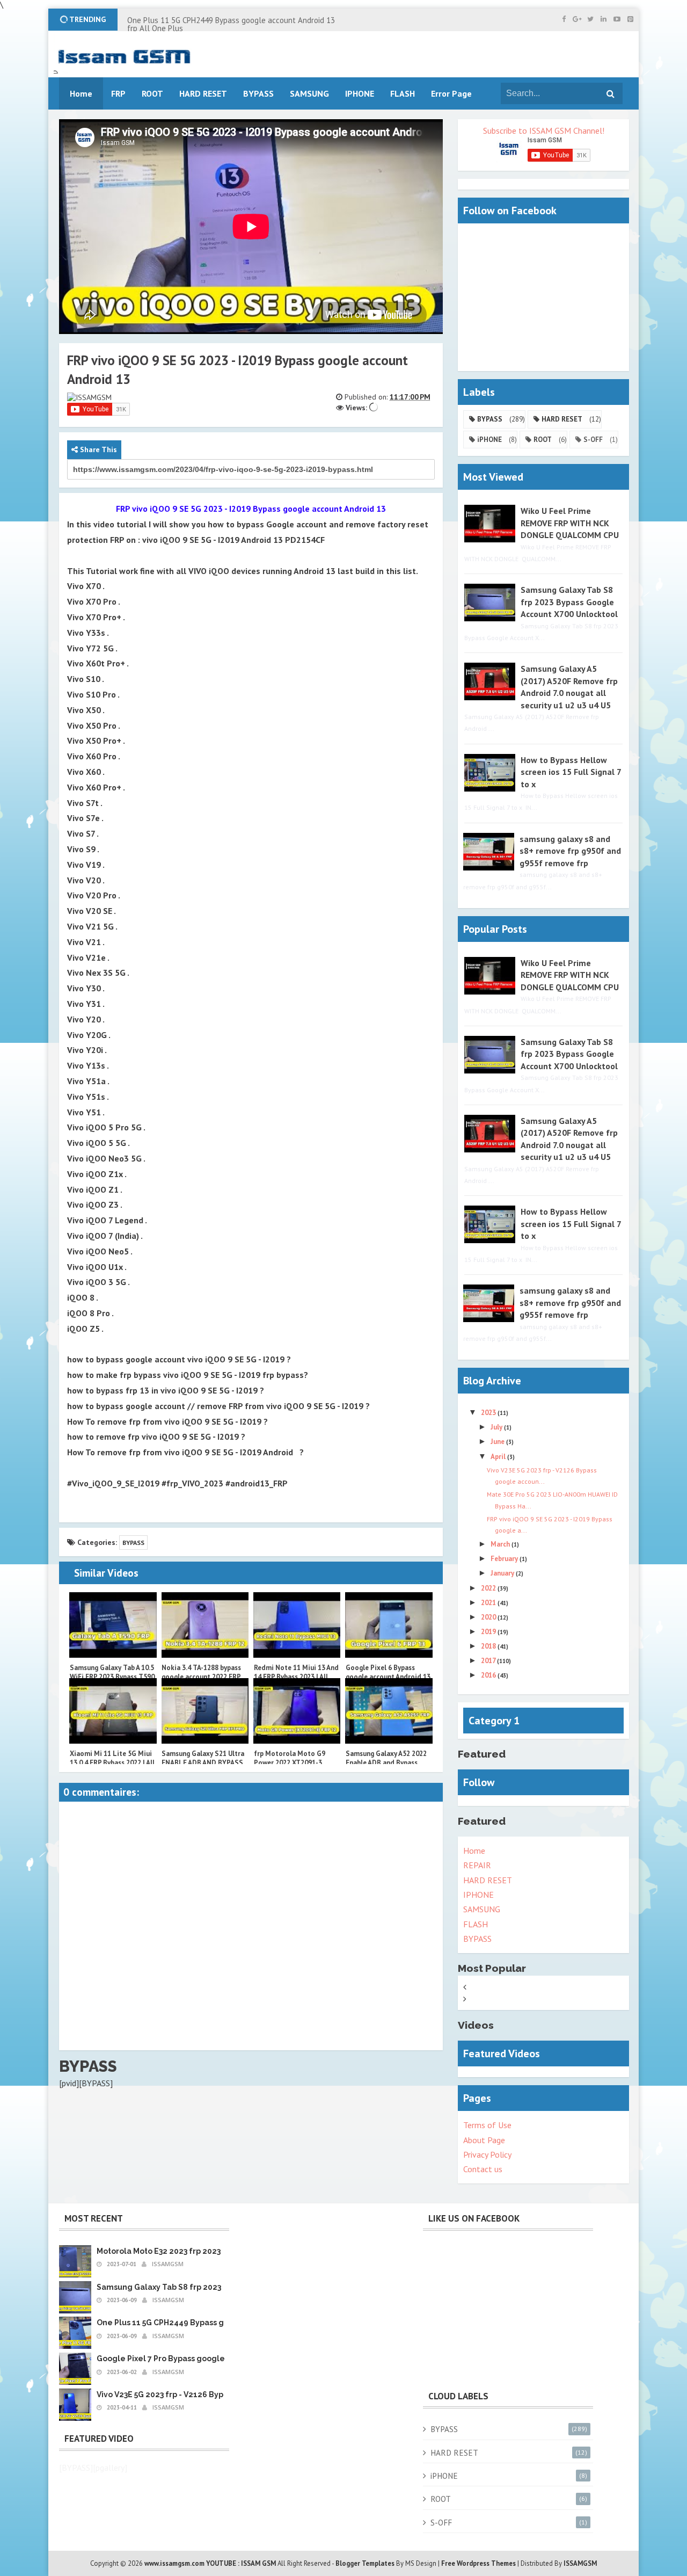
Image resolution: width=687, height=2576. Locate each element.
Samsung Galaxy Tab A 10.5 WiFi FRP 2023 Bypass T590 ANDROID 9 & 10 (112, 1677)
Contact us (483, 2169)
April (499, 1457)
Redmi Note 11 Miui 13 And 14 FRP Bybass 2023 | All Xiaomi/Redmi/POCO (296, 1677)
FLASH (403, 93)
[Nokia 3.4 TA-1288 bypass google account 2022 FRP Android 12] (205, 1625)
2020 (489, 1617)
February (505, 1559)
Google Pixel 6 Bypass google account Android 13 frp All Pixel (388, 1677)
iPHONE (489, 440)
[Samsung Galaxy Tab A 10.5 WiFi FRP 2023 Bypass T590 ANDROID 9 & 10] (113, 1625)
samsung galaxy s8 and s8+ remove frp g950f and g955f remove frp (570, 851)
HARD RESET (562, 419)
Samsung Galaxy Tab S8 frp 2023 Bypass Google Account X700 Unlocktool (569, 602)
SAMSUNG (482, 1909)
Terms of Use (487, 2125)
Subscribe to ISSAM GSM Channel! (544, 130)
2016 (489, 1675)
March (501, 1544)
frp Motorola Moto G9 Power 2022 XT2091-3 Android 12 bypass (290, 1763)
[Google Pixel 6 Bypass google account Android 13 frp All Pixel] (389, 1625)
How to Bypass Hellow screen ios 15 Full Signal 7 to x (571, 772)
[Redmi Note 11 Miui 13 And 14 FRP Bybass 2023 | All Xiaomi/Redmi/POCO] (297, 1625)
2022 (489, 1588)
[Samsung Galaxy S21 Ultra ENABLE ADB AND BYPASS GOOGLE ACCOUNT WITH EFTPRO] (205, 1711)
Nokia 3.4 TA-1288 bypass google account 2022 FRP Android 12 (201, 1677)
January (503, 1573)
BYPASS (133, 1543)
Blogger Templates (365, 2563)
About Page (484, 2140)
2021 (489, 1603)
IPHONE (478, 1895)
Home (474, 1851)
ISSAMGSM (580, 2563)
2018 (489, 1646)
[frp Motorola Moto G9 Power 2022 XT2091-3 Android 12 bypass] (297, 1711)
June (498, 1442)
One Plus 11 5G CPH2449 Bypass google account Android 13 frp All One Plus (231, 24)
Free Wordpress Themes (478, 2563)
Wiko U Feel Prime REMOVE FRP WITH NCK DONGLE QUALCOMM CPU (570, 523)
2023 (489, 1413)
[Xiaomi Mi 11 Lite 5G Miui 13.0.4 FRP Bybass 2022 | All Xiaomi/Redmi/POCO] (113, 1711)
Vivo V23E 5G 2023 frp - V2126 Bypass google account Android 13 (218, 2394)
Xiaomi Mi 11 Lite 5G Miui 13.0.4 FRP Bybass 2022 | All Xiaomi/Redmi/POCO (112, 1763)
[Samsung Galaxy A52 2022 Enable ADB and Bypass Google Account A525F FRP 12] (389, 1711)
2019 (489, 1632)
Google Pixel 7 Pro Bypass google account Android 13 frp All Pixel (221, 2359)
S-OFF (593, 440)
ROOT (543, 440)
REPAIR (477, 1865)
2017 (489, 1661)
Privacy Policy (487, 2154)
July (497, 1427)
